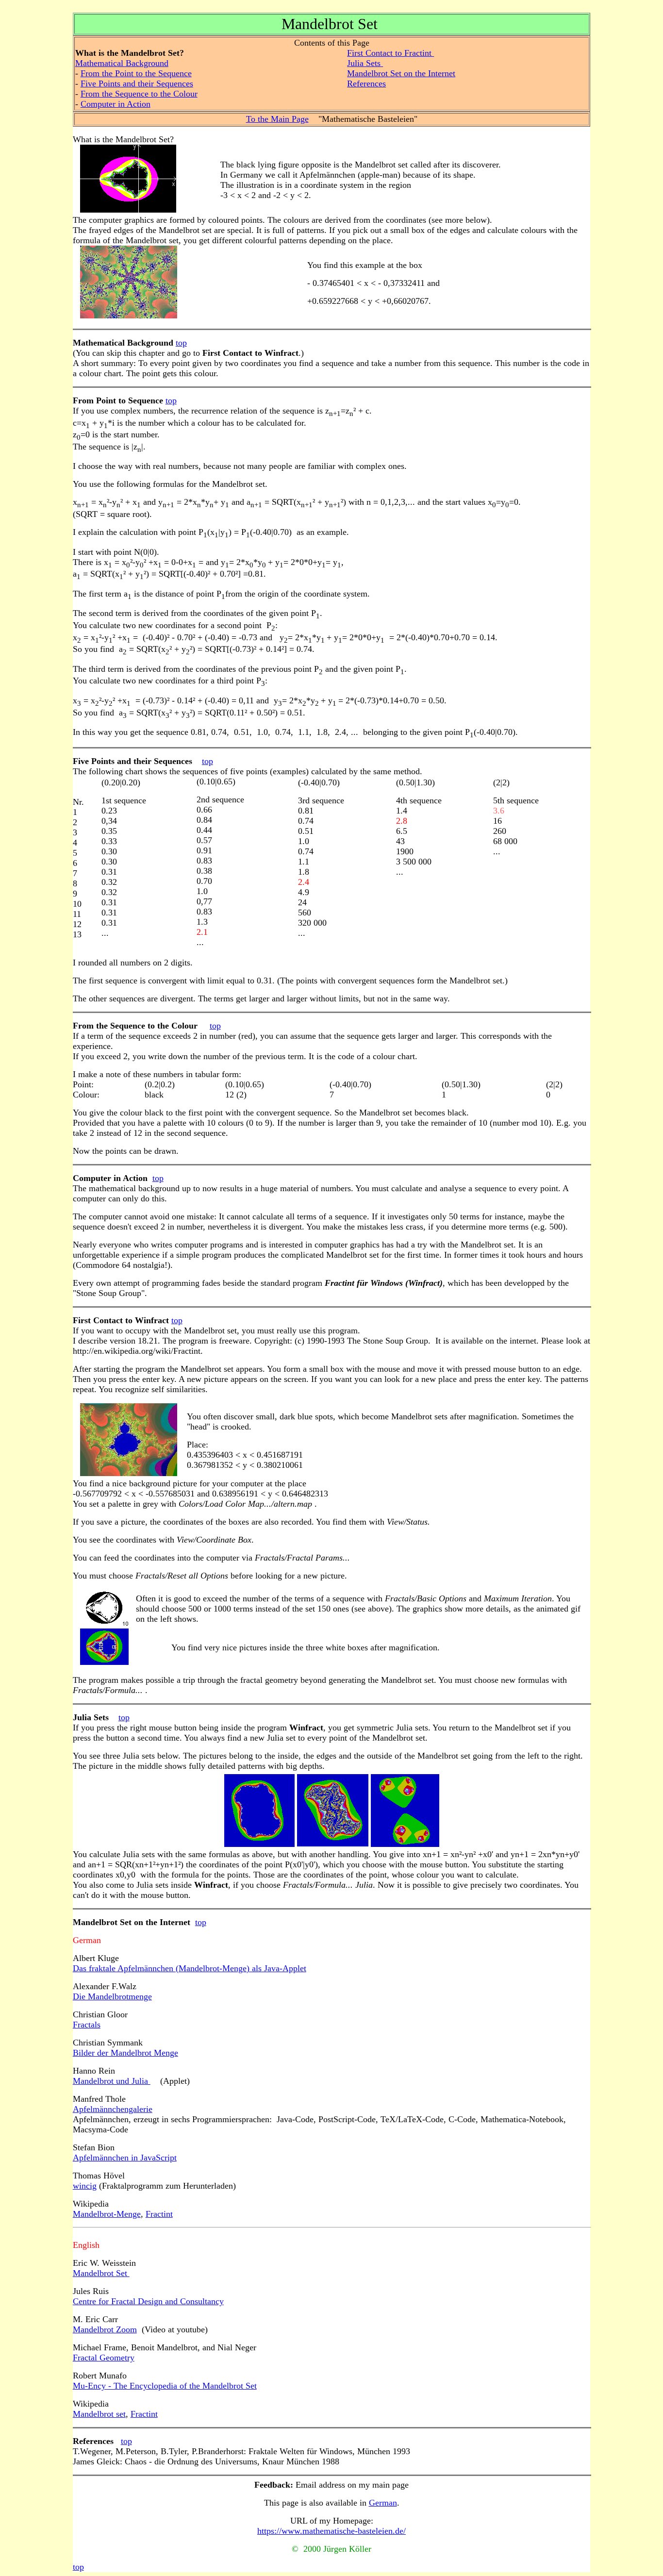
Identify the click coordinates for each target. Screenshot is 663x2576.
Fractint (159, 2214)
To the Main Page (277, 119)
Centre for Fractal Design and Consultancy (148, 2301)
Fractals (87, 2025)
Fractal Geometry (104, 2358)
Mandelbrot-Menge (107, 2214)
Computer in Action (116, 104)
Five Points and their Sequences (137, 83)
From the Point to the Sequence (136, 73)
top (181, 343)
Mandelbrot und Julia (112, 2081)
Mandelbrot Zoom (105, 2329)
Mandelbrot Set (101, 2273)
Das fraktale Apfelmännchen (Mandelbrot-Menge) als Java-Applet (190, 1968)
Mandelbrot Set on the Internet (401, 73)
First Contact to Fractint (390, 53)
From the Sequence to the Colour (139, 94)
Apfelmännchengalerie (113, 2109)
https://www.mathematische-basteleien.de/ (331, 2531)
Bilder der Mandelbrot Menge (125, 2053)
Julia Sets (365, 63)
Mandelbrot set (99, 2414)
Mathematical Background (122, 63)
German (383, 2503)
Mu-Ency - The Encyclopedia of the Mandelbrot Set (165, 2386)
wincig (85, 2186)
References (366, 83)
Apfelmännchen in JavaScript (125, 2158)
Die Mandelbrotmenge (112, 1996)
